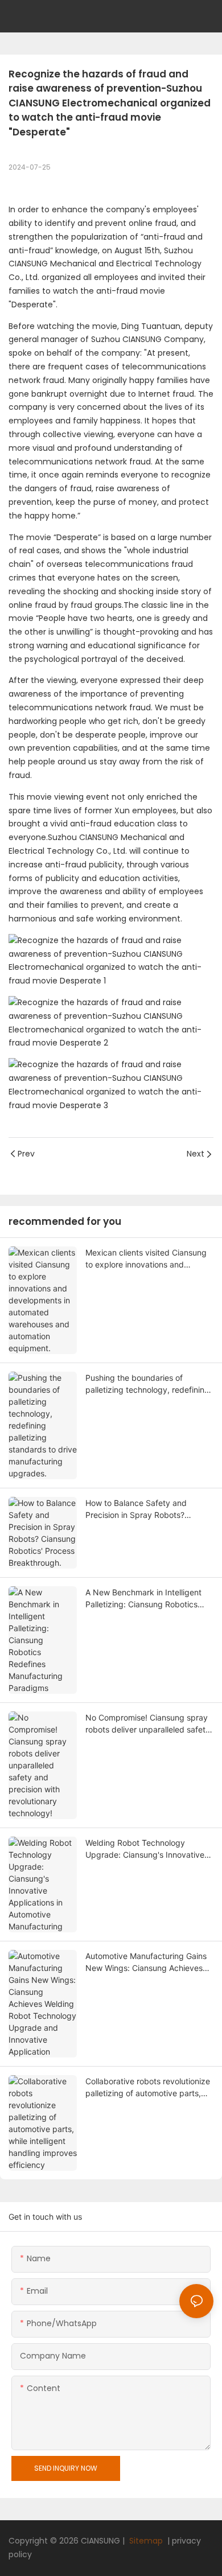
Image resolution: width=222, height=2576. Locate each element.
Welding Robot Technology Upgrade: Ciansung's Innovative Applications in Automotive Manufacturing (145, 1849)
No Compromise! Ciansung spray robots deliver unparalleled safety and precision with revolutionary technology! (148, 1724)
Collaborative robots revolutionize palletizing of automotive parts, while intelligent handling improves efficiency (149, 2088)
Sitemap (145, 2541)
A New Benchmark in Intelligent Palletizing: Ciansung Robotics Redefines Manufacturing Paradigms (143, 1599)
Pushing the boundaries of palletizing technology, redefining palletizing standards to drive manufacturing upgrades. (147, 1384)
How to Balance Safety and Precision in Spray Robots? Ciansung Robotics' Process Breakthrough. (137, 1509)
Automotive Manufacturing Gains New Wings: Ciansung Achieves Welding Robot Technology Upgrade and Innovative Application (146, 1962)
